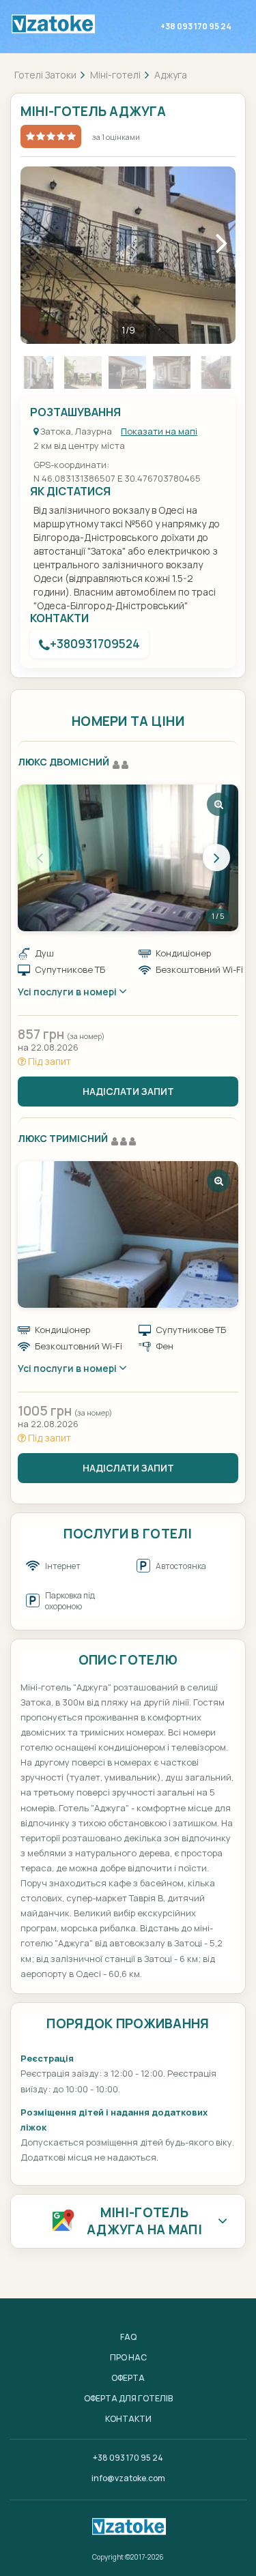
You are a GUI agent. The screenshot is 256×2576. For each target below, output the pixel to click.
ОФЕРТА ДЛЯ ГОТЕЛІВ (128, 2398)
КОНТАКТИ (128, 2419)
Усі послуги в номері (68, 992)
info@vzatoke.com (128, 2478)
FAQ (128, 2337)
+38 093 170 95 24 (196, 26)
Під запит (48, 1061)
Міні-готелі (115, 75)
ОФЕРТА (128, 2378)
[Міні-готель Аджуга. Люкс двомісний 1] (128, 858)
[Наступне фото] (216, 858)
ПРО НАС (128, 2357)
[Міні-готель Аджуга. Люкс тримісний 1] (128, 1234)
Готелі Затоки (45, 75)
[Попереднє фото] (40, 858)
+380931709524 (95, 644)
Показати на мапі (159, 431)
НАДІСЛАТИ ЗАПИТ (128, 1091)
